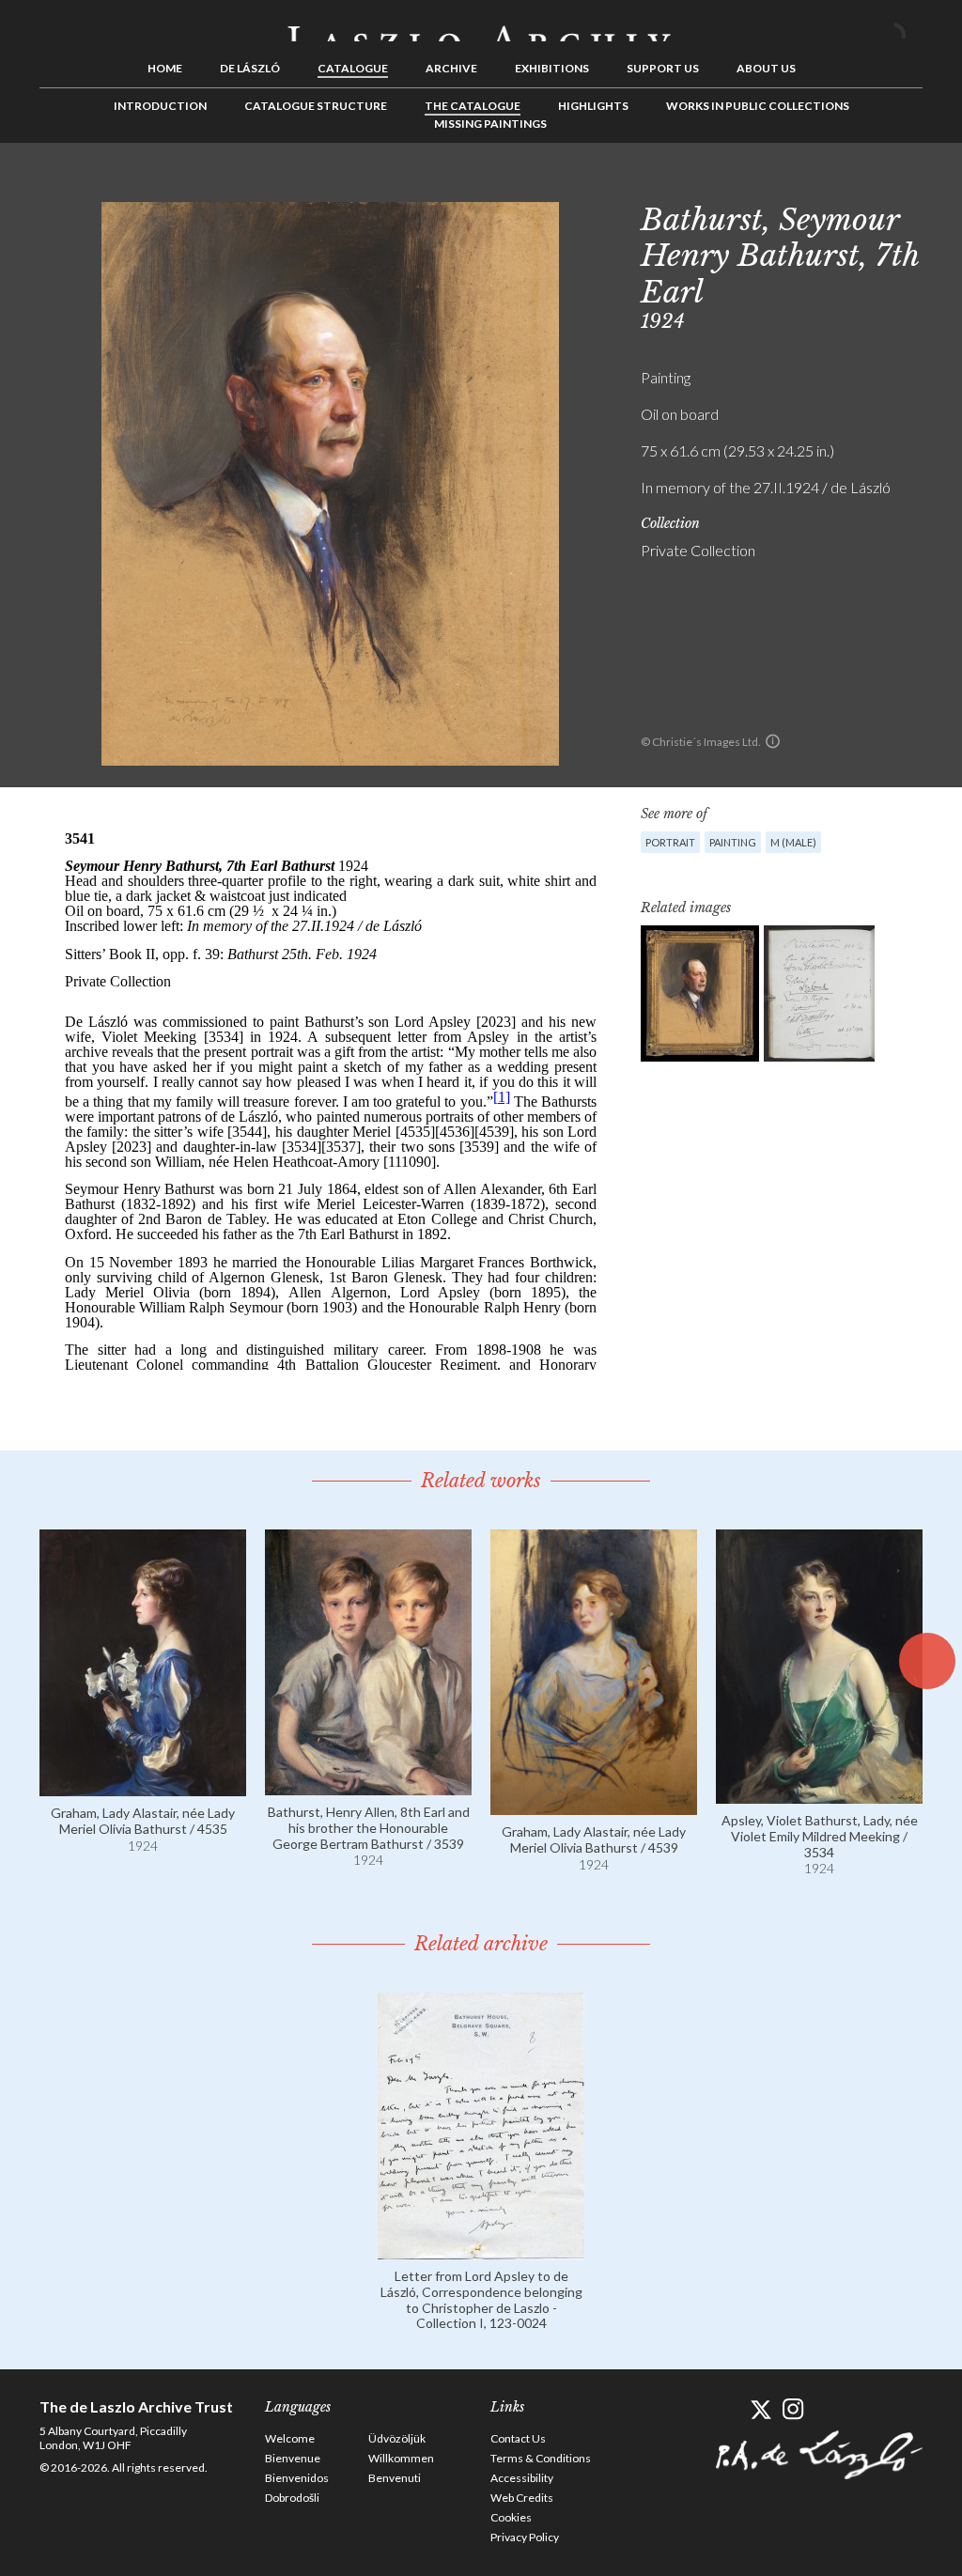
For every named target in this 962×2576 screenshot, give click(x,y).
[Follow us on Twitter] (760, 2409)
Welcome (290, 2438)
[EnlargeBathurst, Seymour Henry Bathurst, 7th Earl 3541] (700, 993)
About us (766, 68)
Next (908, 185)
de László (250, 68)
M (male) (793, 842)
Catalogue (353, 68)
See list (879, 185)
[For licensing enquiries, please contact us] (773, 741)
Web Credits (522, 2498)
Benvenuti (395, 2478)
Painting (733, 842)
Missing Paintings (490, 124)
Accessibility (522, 2478)
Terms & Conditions (541, 2458)
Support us (663, 68)
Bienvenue (293, 2458)
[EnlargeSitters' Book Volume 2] (819, 993)
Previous (850, 185)
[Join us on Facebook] (728, 2409)
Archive (451, 68)
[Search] (908, 26)
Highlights (593, 106)
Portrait (670, 842)
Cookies (511, 2517)
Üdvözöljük (397, 2438)
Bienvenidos (297, 2478)
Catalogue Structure (316, 106)
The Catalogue (473, 106)
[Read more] (143, 1787)
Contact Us (518, 2438)
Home (165, 68)
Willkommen (401, 2458)
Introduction (160, 106)
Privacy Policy (525, 2537)
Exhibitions (552, 68)
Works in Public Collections (758, 106)
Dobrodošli (292, 2498)
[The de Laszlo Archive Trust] (481, 25)
